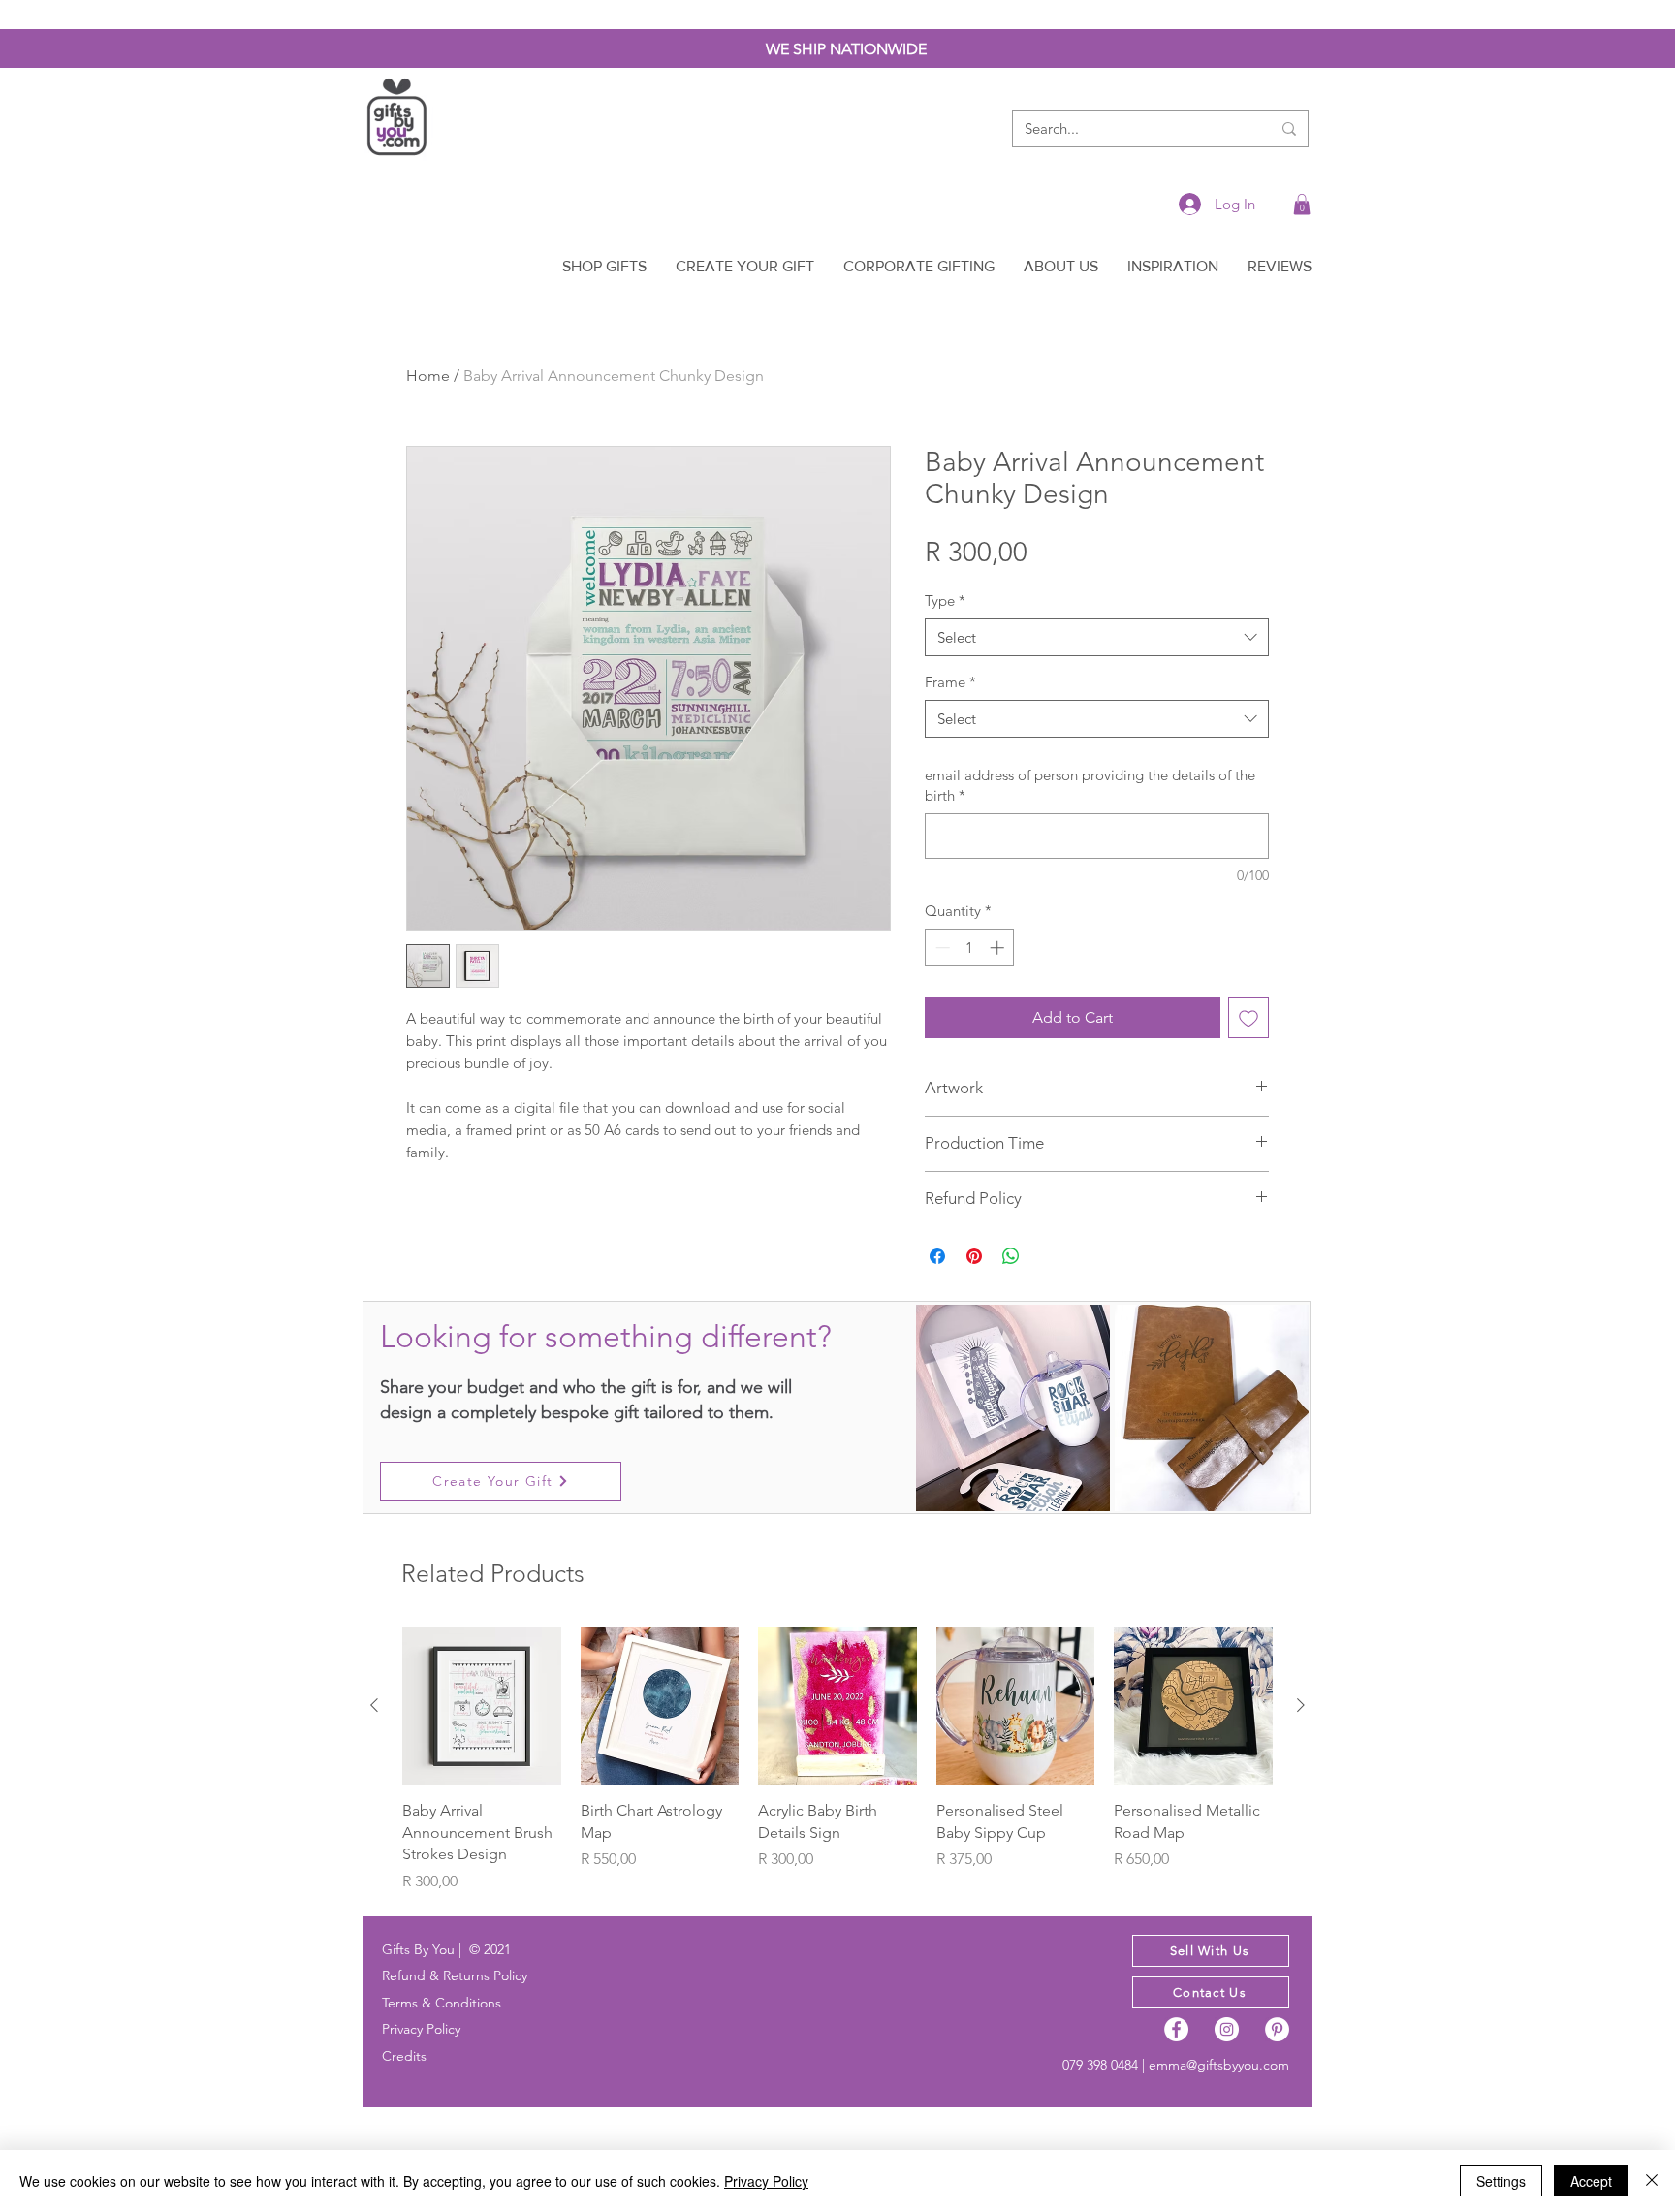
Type (945, 600)
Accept (1591, 2181)
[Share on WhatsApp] (1011, 1256)
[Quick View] (482, 1706)
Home (428, 376)
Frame (950, 682)
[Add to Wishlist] (1248, 1018)
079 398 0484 (1100, 2065)
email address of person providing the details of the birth (1090, 785)
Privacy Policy (766, 2181)
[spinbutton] (970, 948)
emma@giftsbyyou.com (1219, 2065)
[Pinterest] (1277, 2029)
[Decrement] (941, 948)
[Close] (1652, 2181)
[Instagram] (1227, 2029)
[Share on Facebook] (937, 1256)
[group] (837, 1760)
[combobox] (1097, 637)
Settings (1501, 2181)
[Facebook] (1176, 2029)
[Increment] (999, 948)
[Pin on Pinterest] (974, 1256)
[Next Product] (1301, 1705)
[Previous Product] (374, 1705)
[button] (1302, 205)
